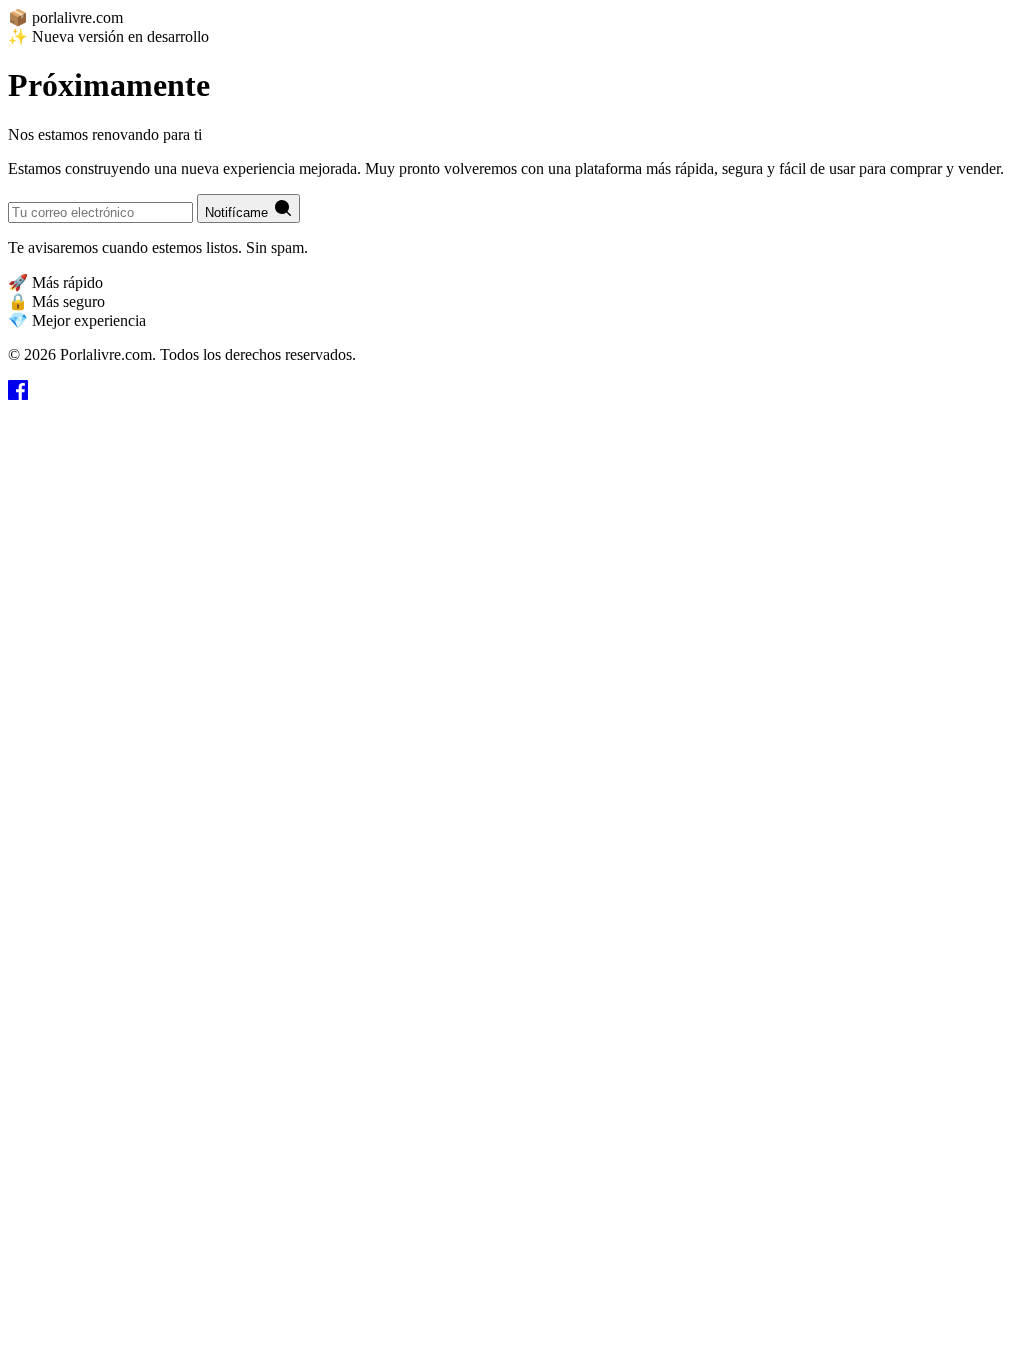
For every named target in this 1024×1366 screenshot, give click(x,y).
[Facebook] (18, 394)
